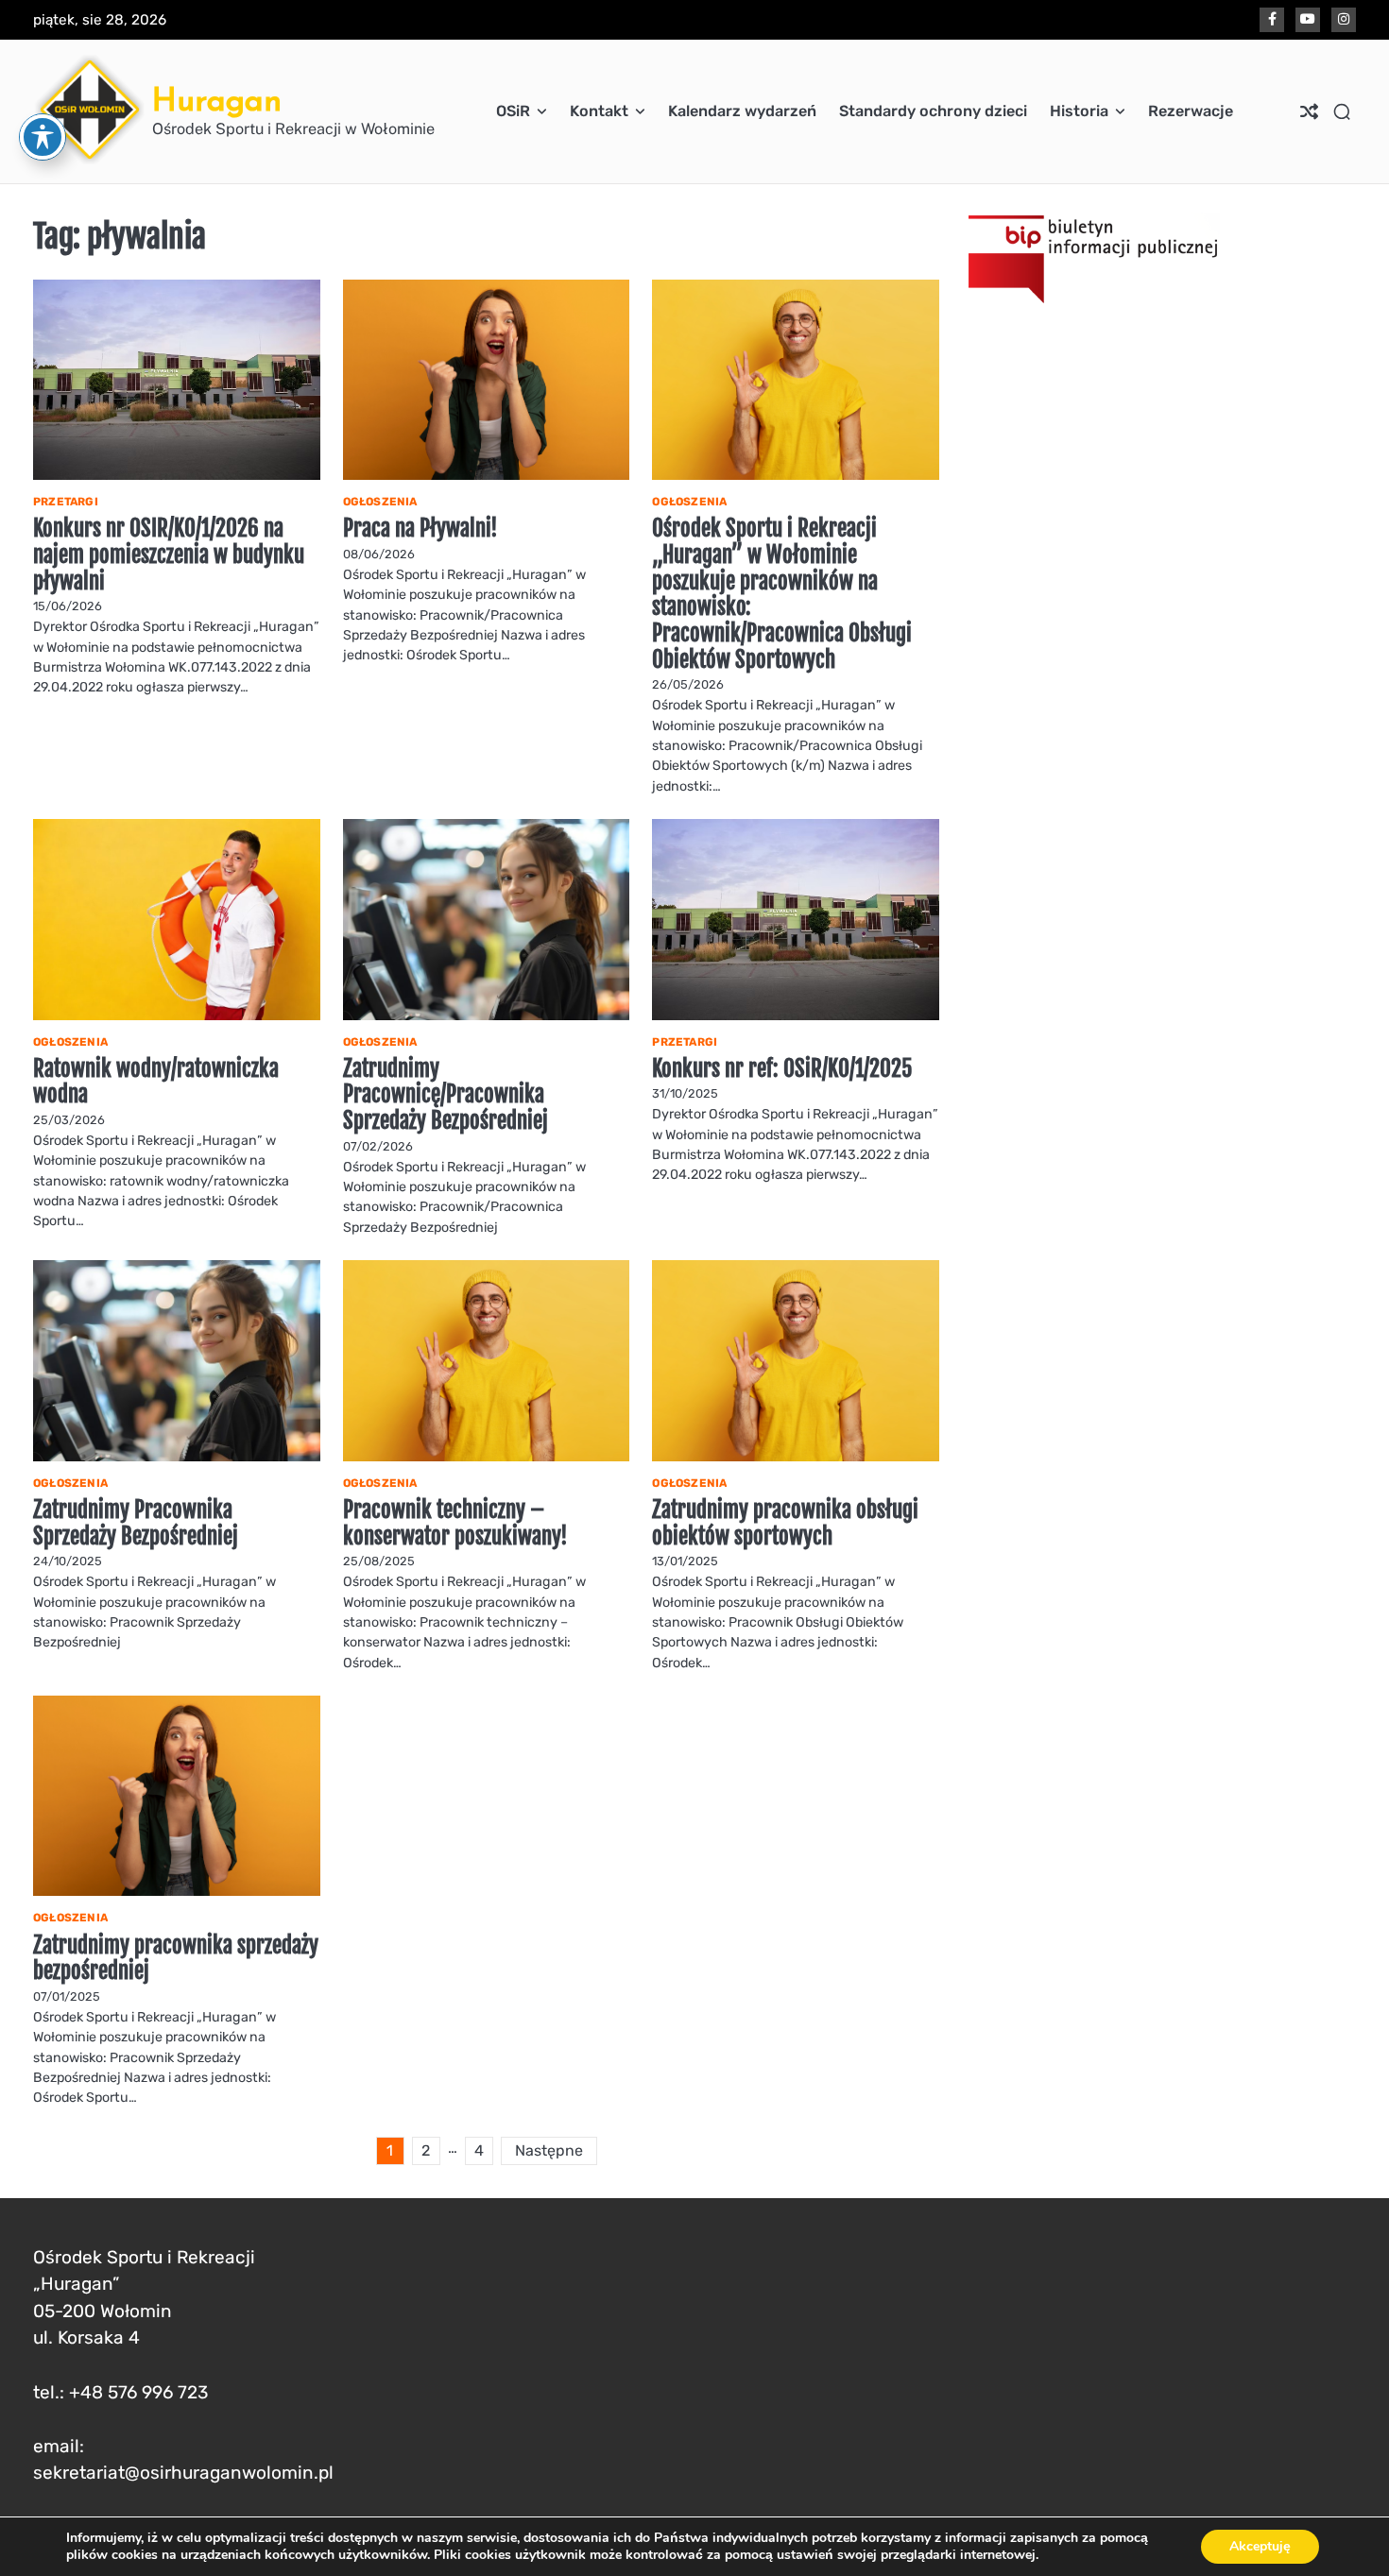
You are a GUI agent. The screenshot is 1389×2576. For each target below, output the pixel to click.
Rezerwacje (1191, 111)
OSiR (513, 111)
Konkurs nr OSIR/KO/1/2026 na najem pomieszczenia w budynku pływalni (169, 554)
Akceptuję (1260, 2546)
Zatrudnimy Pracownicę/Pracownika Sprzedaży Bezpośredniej (446, 1095)
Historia (1079, 111)
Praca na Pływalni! (420, 529)
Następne (549, 2150)
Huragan (217, 100)
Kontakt (599, 111)
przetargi (66, 502)
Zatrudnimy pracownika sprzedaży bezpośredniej (176, 1959)
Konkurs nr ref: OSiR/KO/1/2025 (782, 1069)
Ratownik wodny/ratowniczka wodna (156, 1082)
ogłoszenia (380, 502)
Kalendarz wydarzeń (742, 111)
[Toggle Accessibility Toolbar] (43, 137)
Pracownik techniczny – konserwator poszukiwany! (455, 1523)
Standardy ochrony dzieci (933, 111)
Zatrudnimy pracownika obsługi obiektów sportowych (785, 1523)
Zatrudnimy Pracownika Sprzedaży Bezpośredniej (136, 1523)
